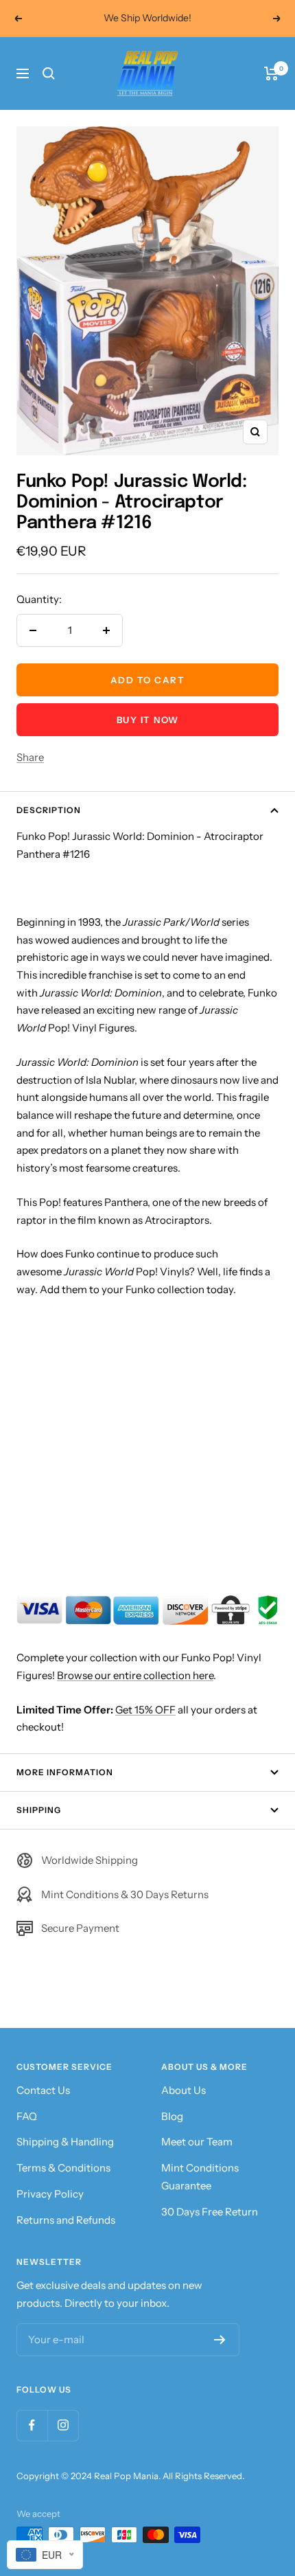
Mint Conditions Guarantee (200, 2177)
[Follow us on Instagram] (63, 2425)
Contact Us (43, 2090)
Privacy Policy (50, 2194)
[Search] (49, 73)
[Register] (220, 2340)
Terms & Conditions (63, 2168)
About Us (184, 2090)
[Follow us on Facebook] (32, 2425)
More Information (65, 1772)
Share (30, 757)
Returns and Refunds (66, 2220)
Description (49, 810)
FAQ (27, 2116)
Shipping (39, 1810)
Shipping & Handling (65, 2142)
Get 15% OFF (145, 1710)
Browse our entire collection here (135, 1675)
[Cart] (271, 73)
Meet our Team (197, 2142)
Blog (172, 2116)
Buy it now (148, 720)
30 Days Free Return (210, 2212)
